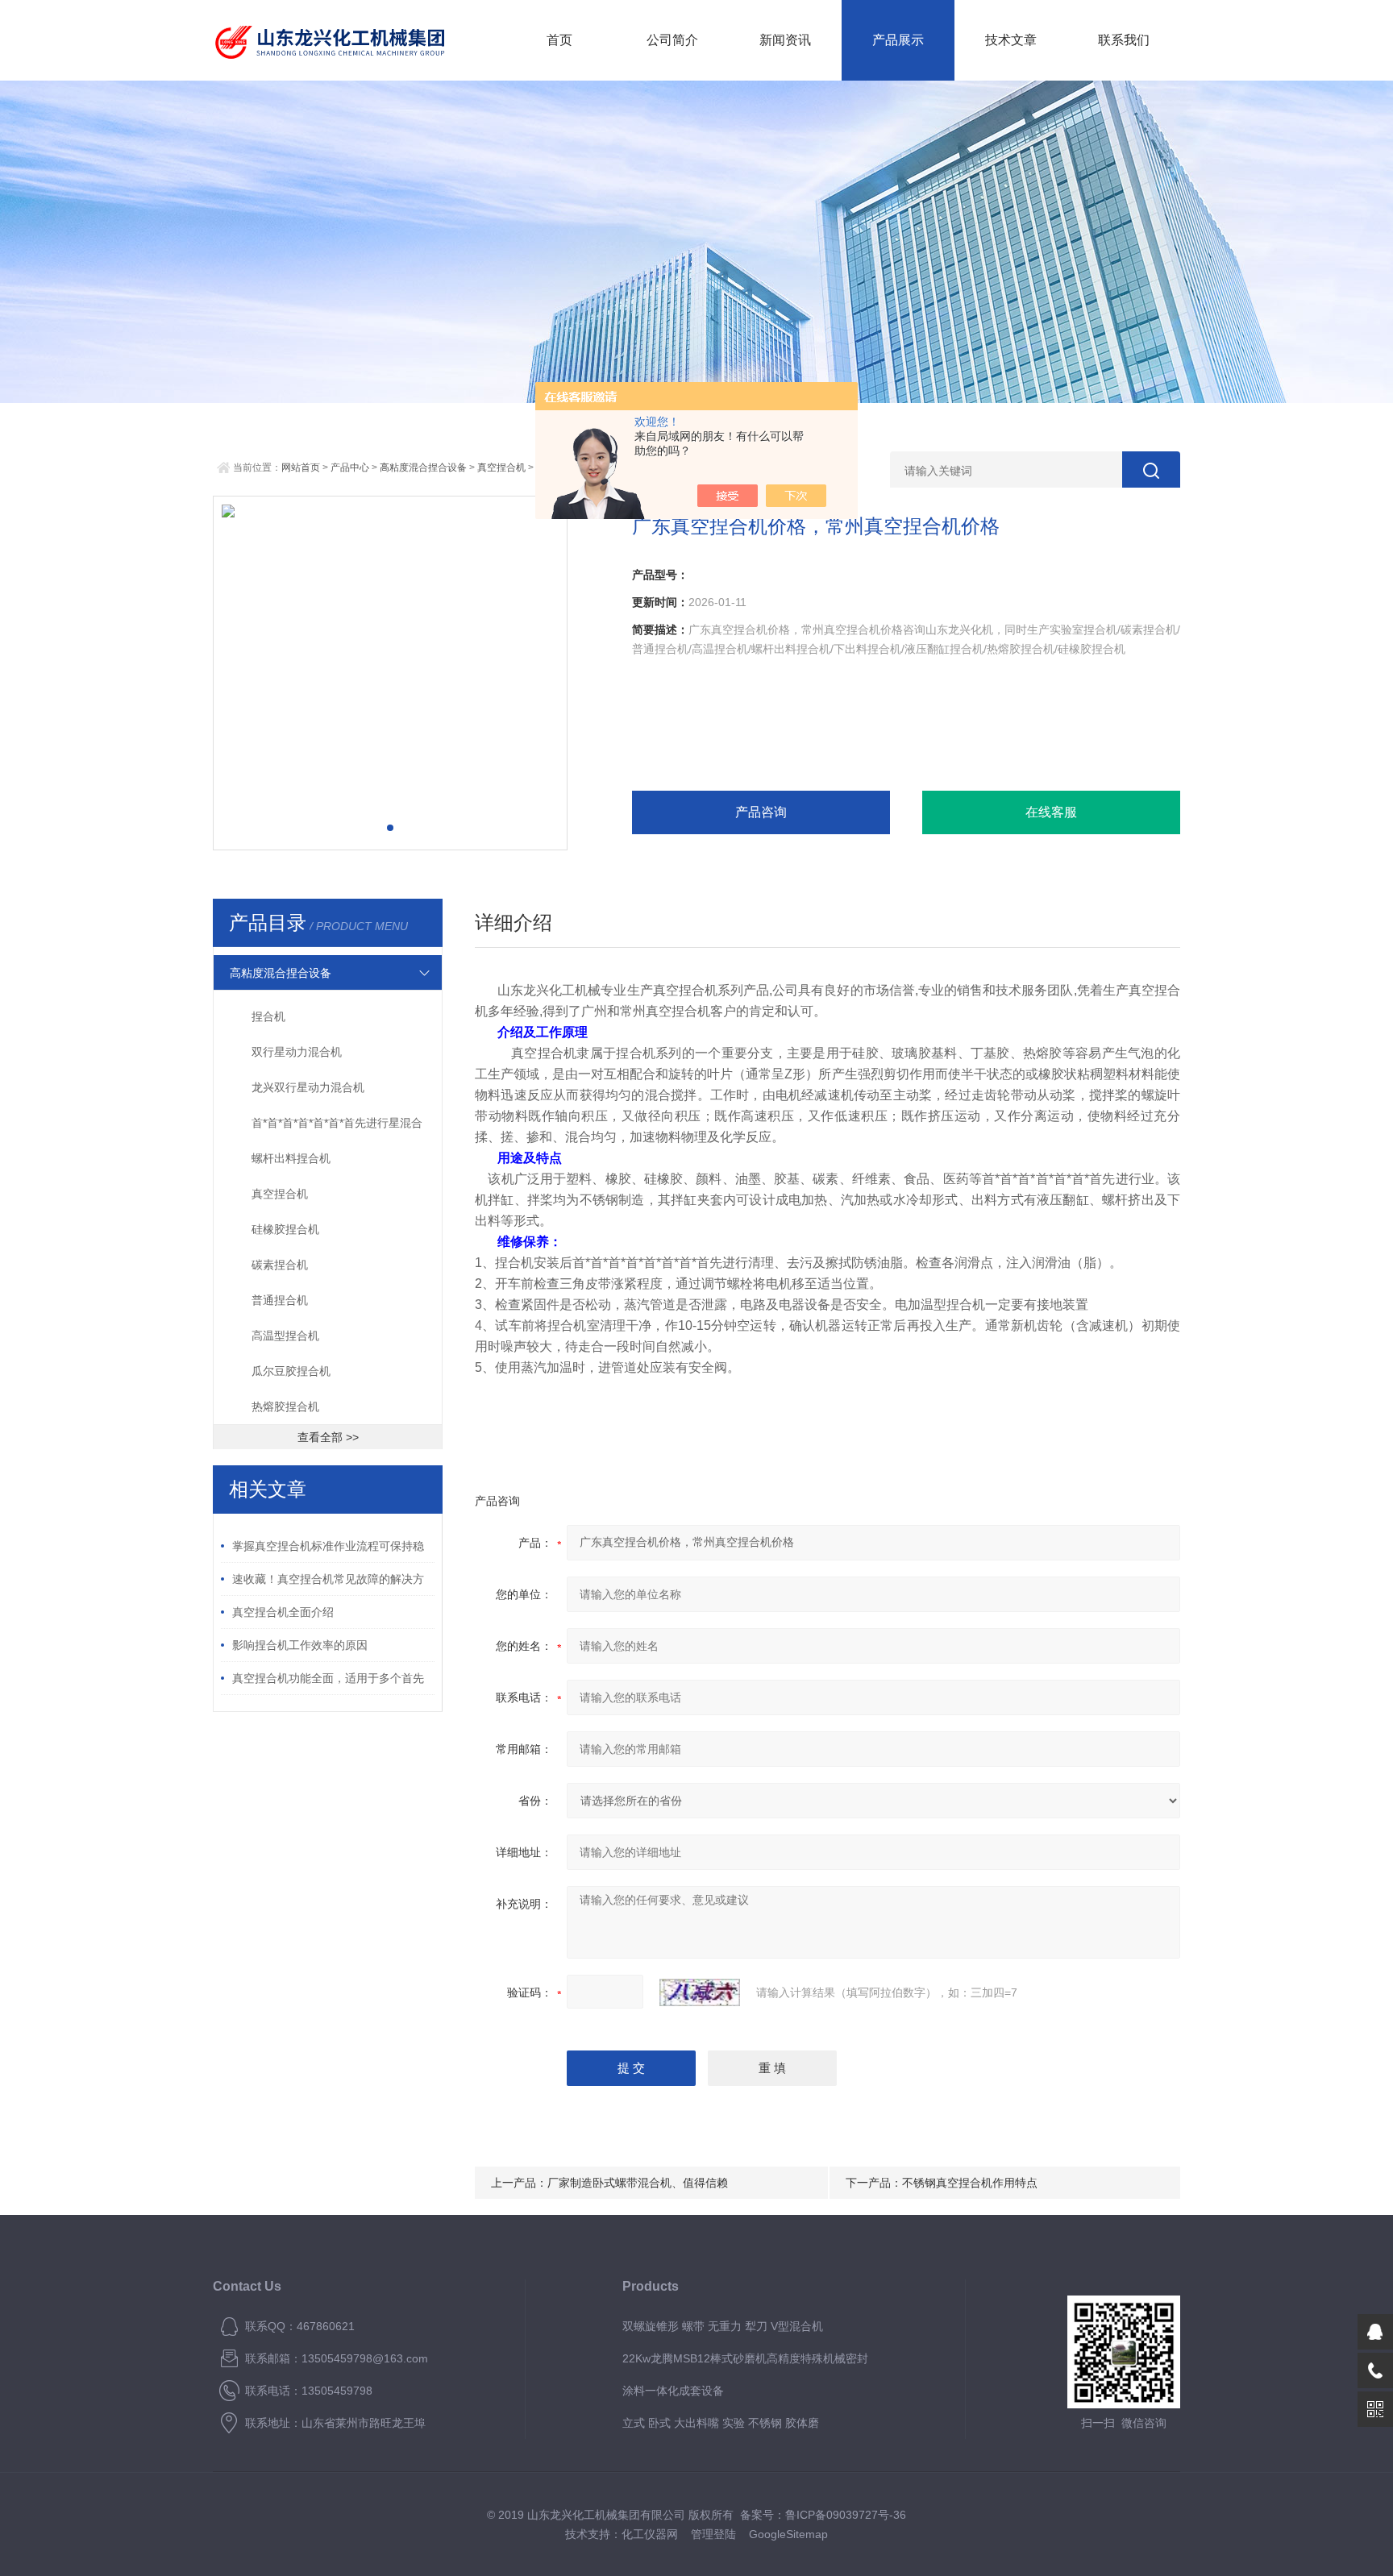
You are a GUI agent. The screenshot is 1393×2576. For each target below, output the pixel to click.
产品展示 (898, 40)
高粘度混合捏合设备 (423, 467)
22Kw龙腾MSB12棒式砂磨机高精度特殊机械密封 (745, 2358)
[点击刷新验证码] (700, 1992)
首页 (559, 40)
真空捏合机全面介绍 (283, 1612)
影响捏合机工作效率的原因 (300, 1645)
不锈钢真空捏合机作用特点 (970, 2183)
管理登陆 (713, 2534)
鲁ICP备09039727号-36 (846, 2515)
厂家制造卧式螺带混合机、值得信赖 (638, 2183)
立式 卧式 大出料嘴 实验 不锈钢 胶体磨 (721, 2423)
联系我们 (1124, 40)
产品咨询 (761, 812)
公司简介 (672, 40)
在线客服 (1051, 812)
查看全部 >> (328, 1437)
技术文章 (1011, 40)
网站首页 (301, 467)
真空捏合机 (501, 467)
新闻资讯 (785, 40)
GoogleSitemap (788, 2534)
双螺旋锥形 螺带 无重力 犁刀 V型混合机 (723, 2326)
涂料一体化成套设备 (673, 2391)
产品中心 (350, 467)
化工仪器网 (650, 2534)
